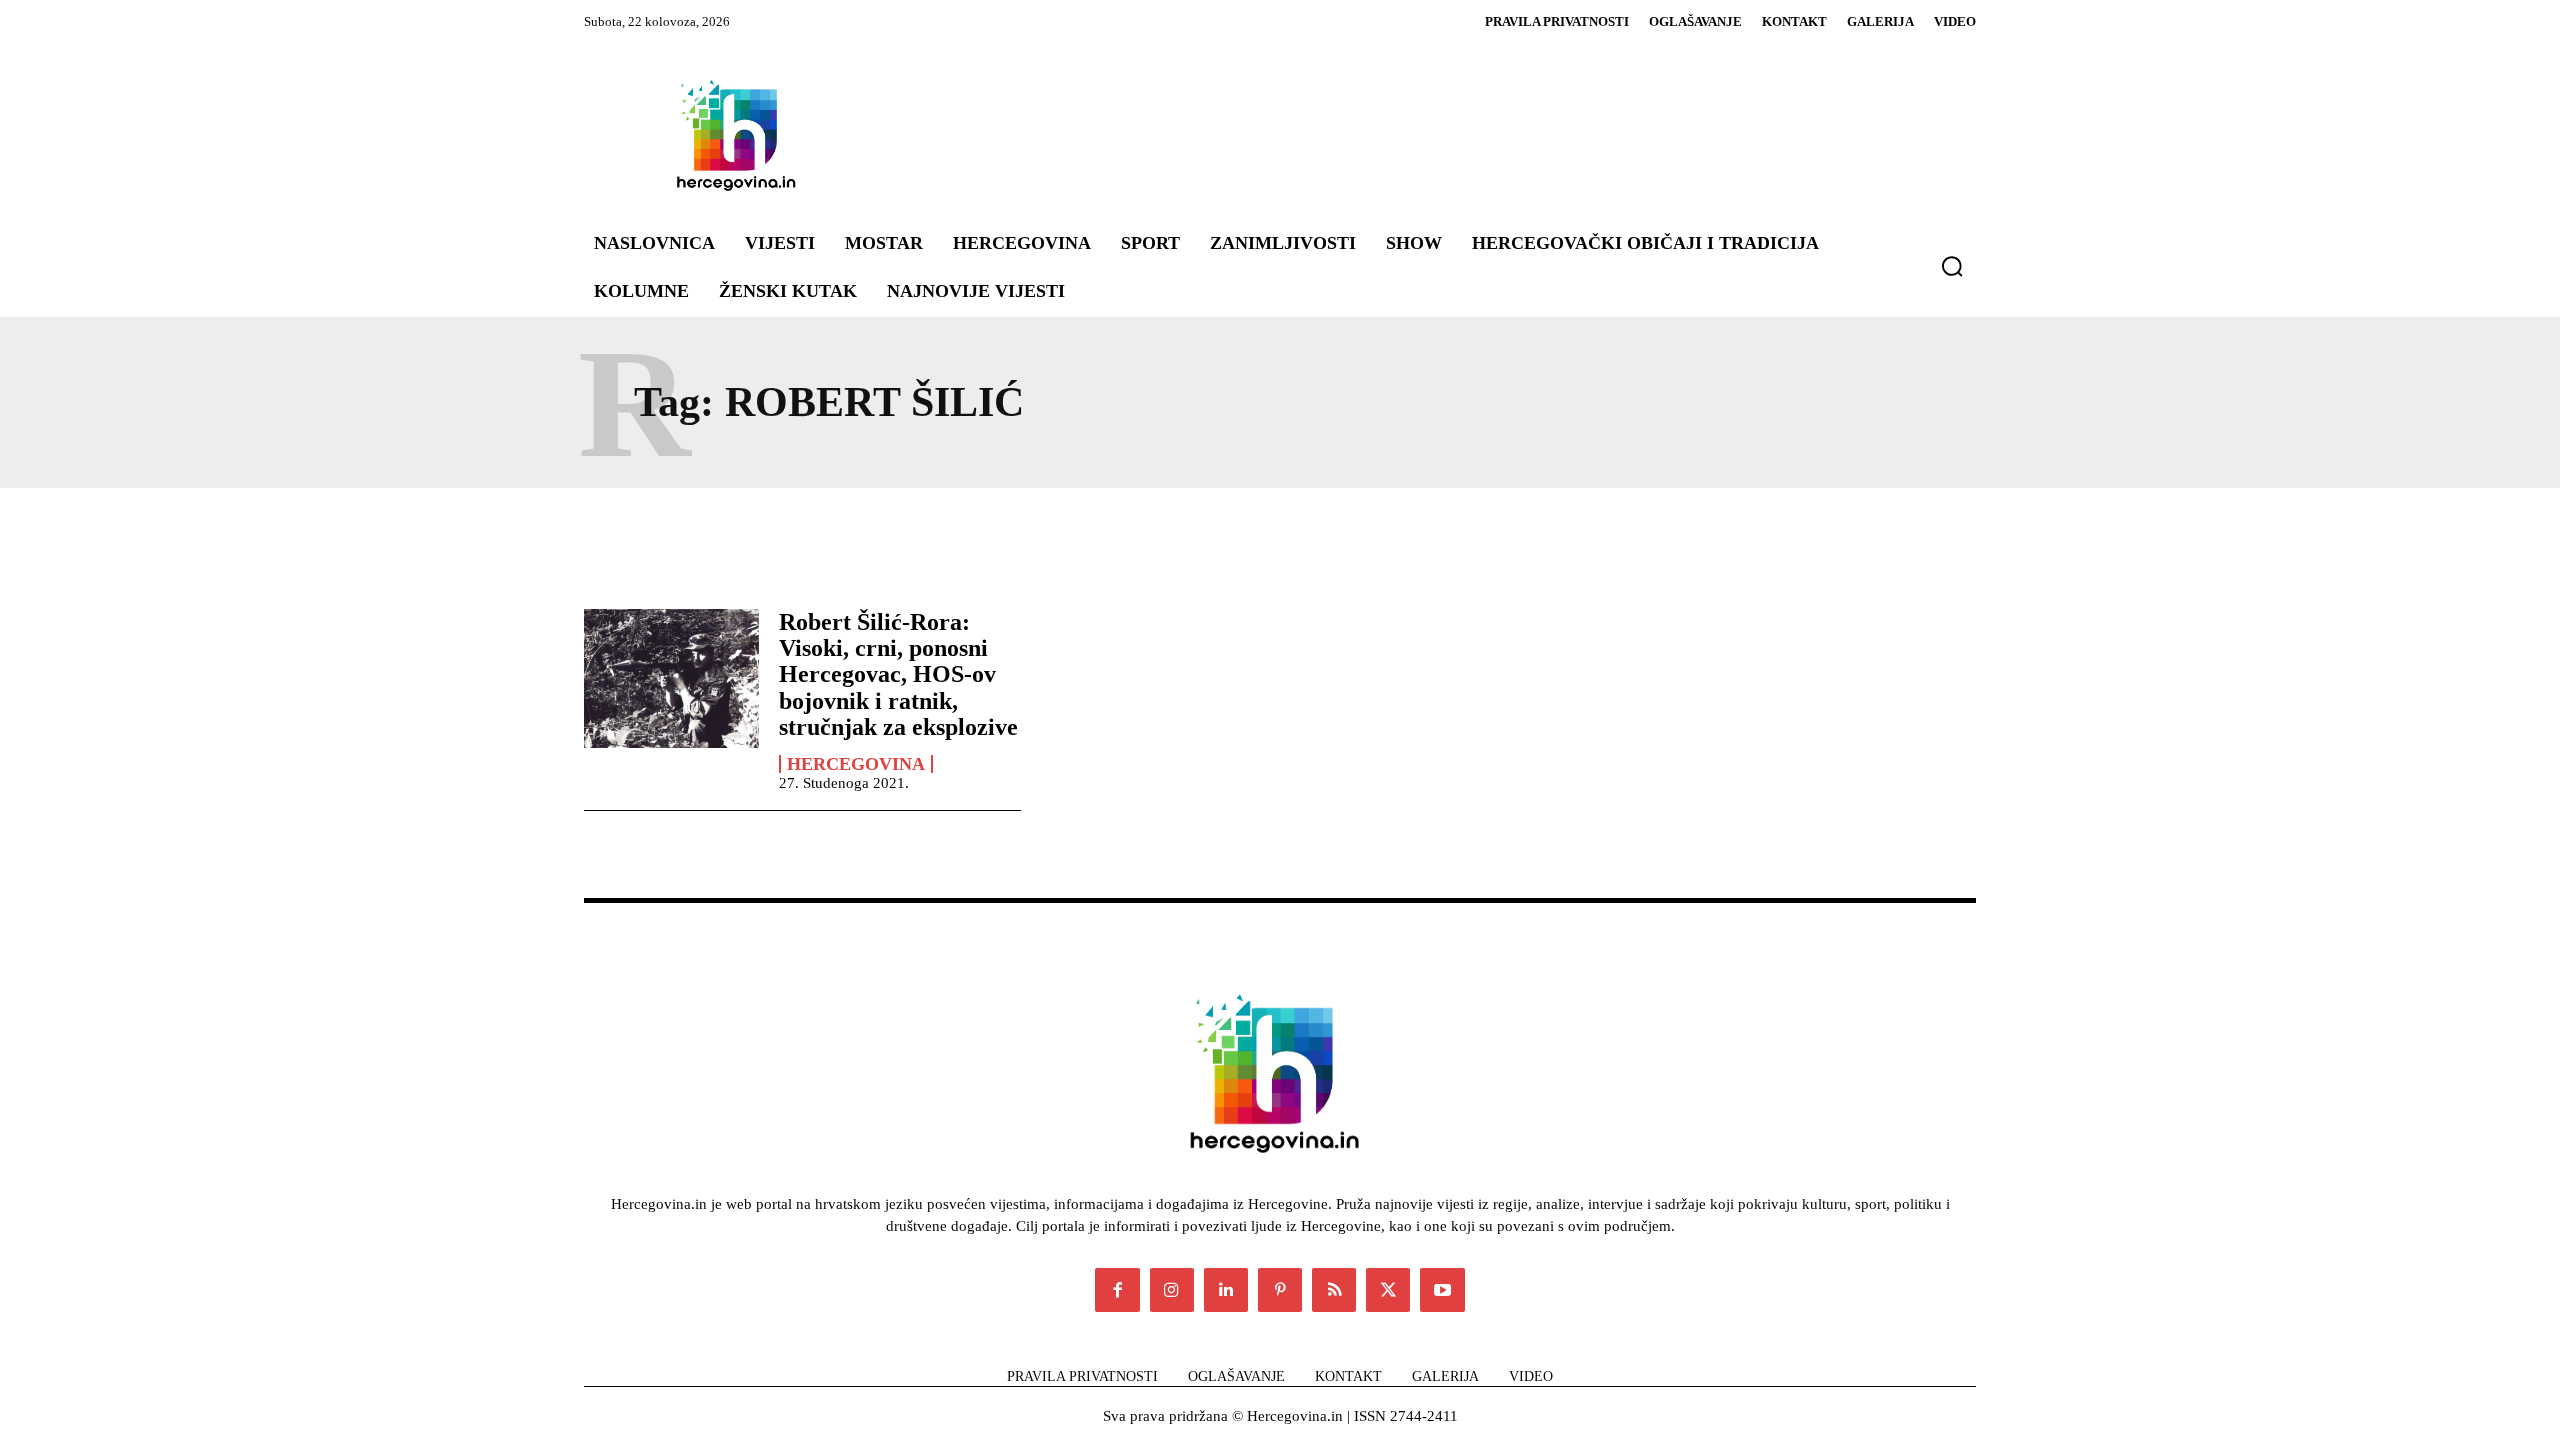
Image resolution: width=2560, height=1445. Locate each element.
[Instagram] (1172, 1290)
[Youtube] (1442, 1290)
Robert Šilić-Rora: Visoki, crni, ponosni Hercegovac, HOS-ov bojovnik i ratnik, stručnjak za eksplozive (898, 675)
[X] (1388, 1290)
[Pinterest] (1280, 1290)
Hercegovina (856, 764)
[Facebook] (1117, 1290)
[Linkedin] (1226, 1290)
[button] (1952, 266)
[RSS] (1334, 1290)
